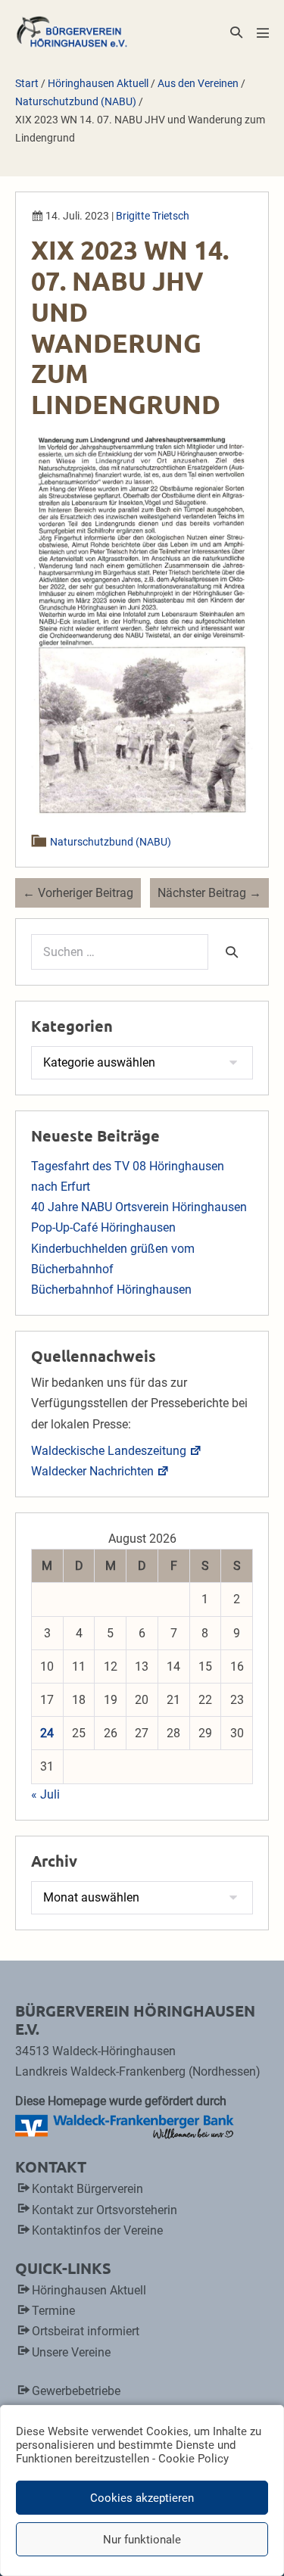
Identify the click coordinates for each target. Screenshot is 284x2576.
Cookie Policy (193, 2459)
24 (47, 1733)
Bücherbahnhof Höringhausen (111, 1290)
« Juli (45, 1794)
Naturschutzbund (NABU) (111, 842)
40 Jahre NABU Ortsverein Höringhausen (139, 1207)
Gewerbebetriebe (76, 2391)
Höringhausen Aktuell (89, 2290)
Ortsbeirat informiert (86, 2331)
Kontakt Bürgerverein (87, 2189)
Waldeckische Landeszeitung (109, 1451)
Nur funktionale (142, 2540)
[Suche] (232, 952)
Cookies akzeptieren (142, 2498)
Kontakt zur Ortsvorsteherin (105, 2210)
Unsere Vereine (71, 2352)
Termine (53, 2311)
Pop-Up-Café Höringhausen (103, 1227)
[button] (236, 32)
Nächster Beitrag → (209, 893)
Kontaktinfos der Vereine (97, 2230)
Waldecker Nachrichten (92, 1471)
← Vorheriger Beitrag (78, 893)
